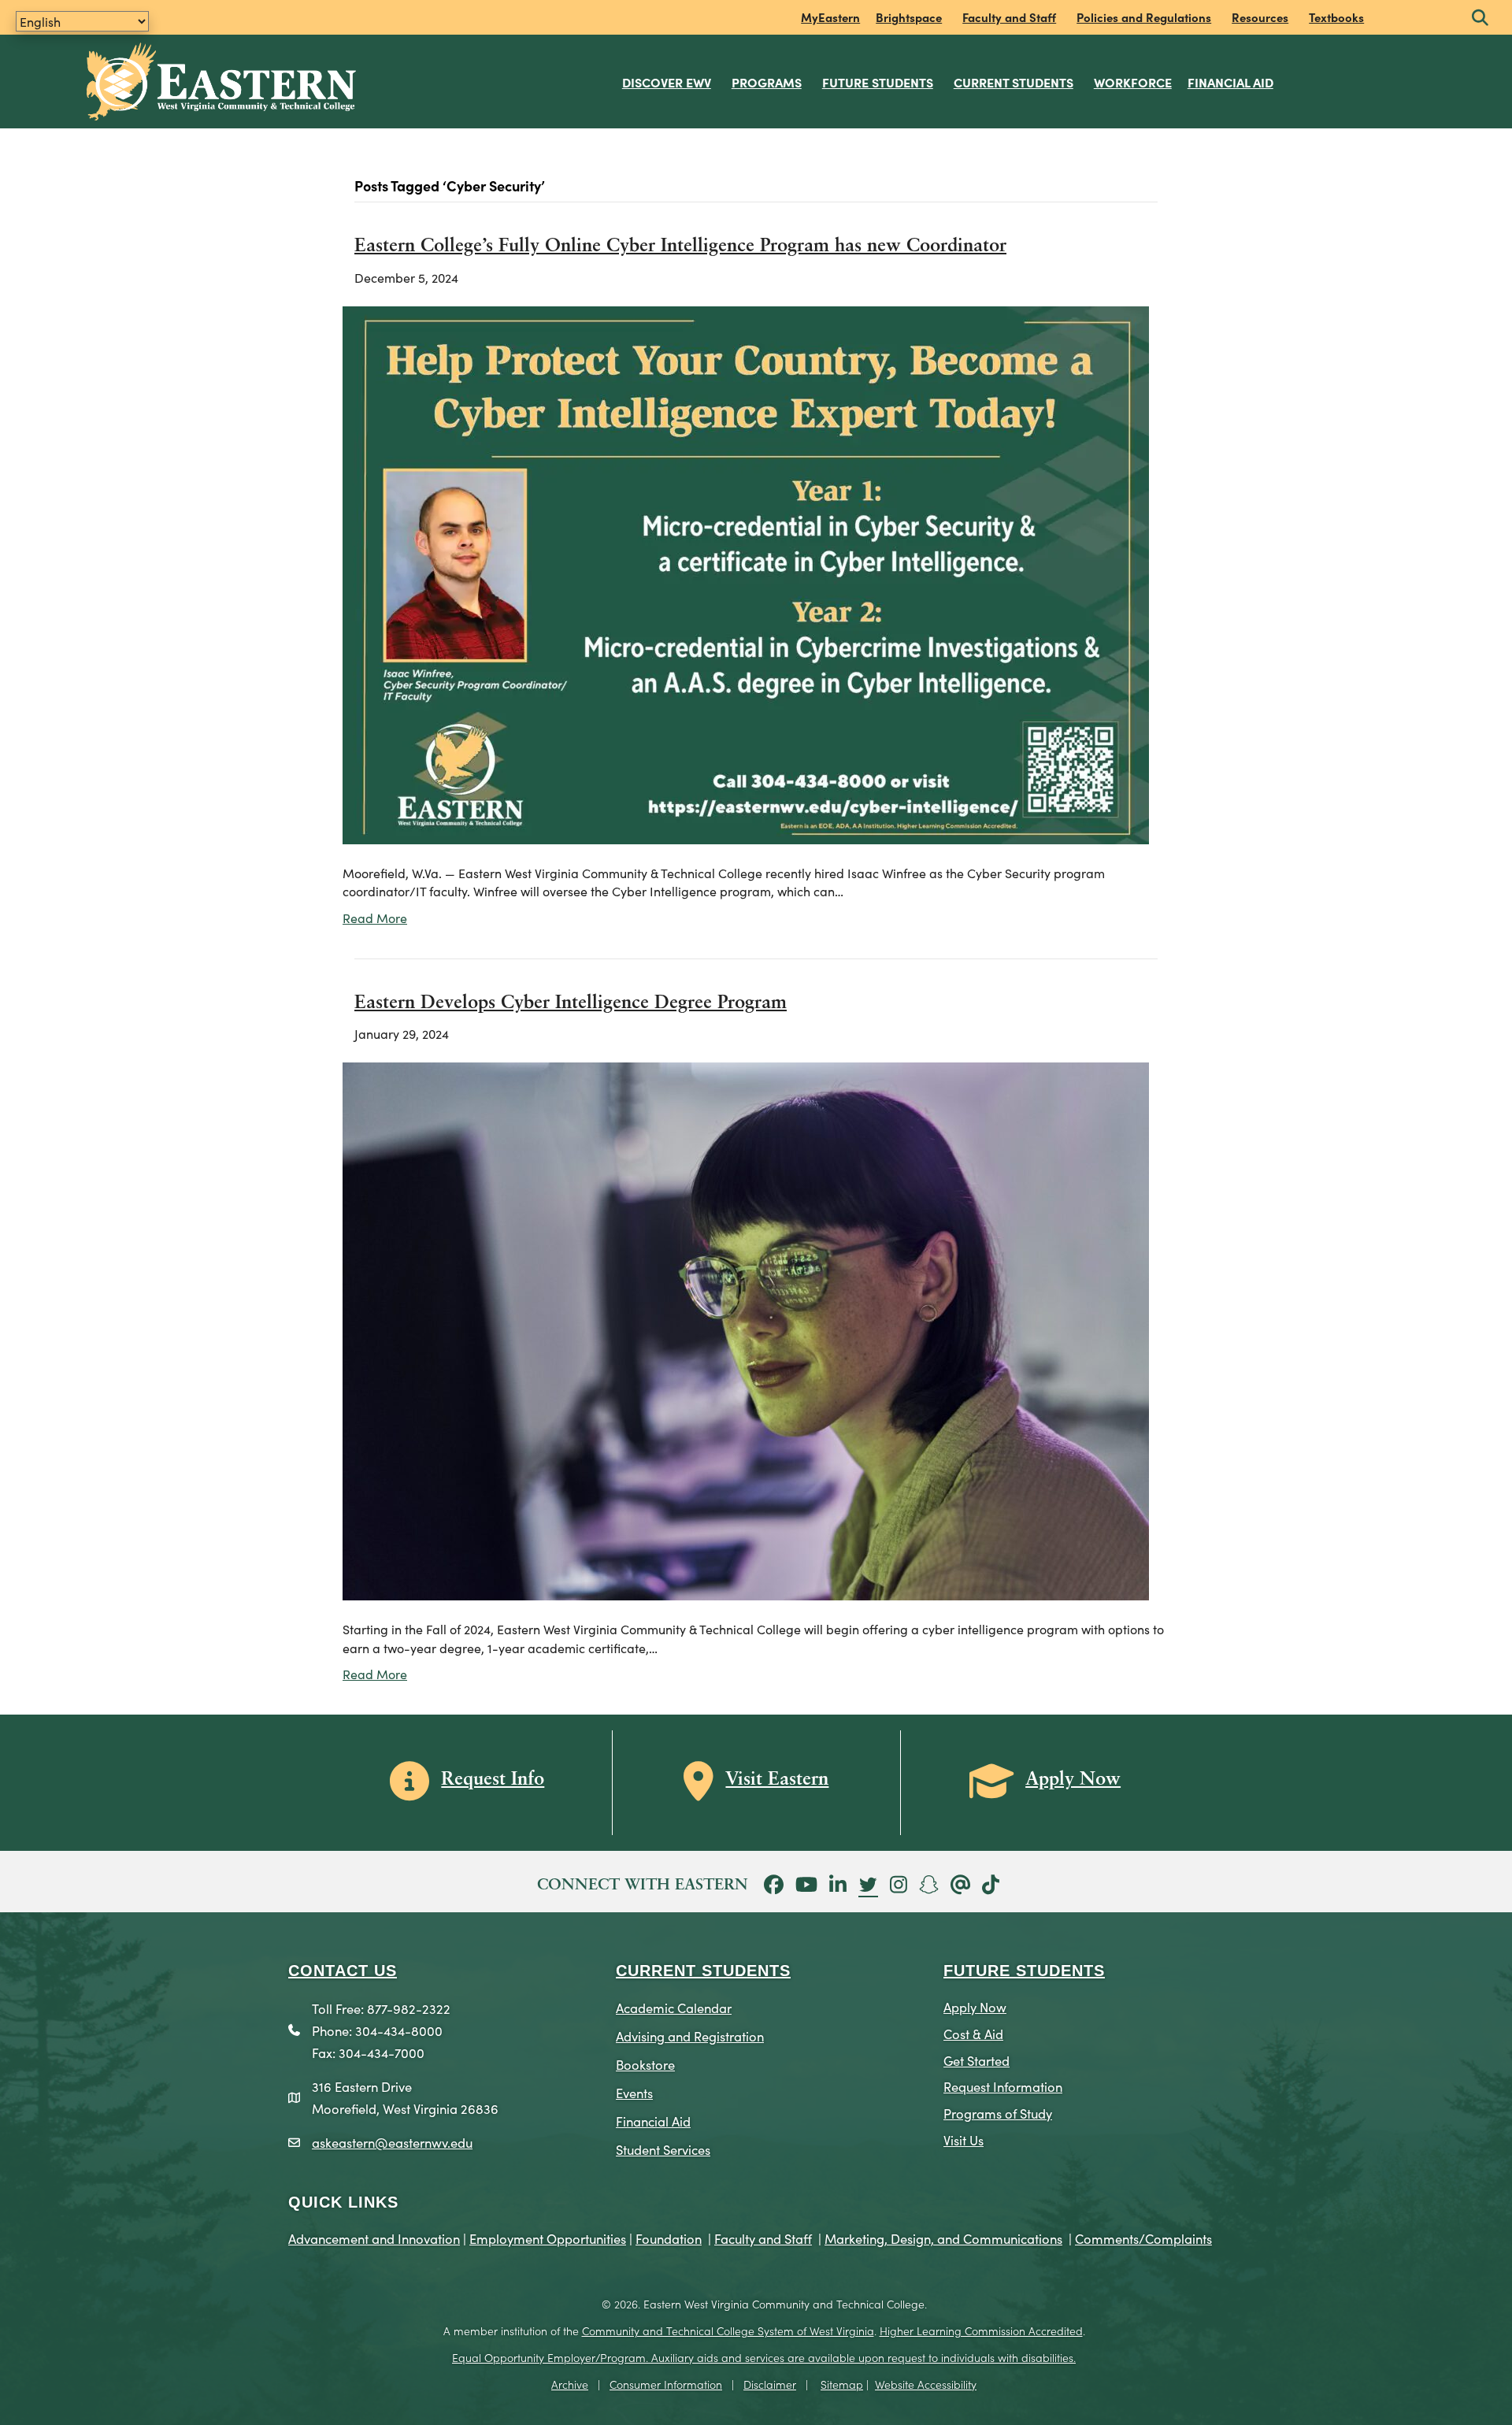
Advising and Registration (690, 2036)
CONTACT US (343, 1971)
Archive (570, 2384)
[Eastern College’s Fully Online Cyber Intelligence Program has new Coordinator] (746, 573)
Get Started (976, 2060)
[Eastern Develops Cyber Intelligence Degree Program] (746, 1329)
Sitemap (842, 2384)
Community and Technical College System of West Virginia (728, 2330)
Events (634, 2092)
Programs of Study (998, 2113)
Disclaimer (770, 2384)
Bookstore (645, 2064)
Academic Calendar (674, 2007)
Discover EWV (667, 82)
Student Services (663, 2149)
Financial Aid (1230, 82)
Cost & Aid (973, 2033)
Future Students (878, 82)
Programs (767, 82)
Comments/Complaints (1143, 2238)
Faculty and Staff (1009, 17)
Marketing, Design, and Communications (943, 2238)
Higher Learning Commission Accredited (981, 2330)
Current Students (1014, 82)
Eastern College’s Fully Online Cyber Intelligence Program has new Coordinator (680, 247)
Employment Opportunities (548, 2238)
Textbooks (1336, 17)
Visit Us (964, 2139)
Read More (375, 918)
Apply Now (975, 2006)
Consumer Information (666, 2384)
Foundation (669, 2238)
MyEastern (830, 17)
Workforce (1133, 82)
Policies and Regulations (1144, 17)
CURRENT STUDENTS (703, 1971)
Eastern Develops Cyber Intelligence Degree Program (571, 1003)
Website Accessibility (926, 2384)
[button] (1480, 19)
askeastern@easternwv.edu (392, 2142)
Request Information (1003, 2086)
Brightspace (909, 17)
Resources (1260, 17)
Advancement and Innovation (374, 2238)
